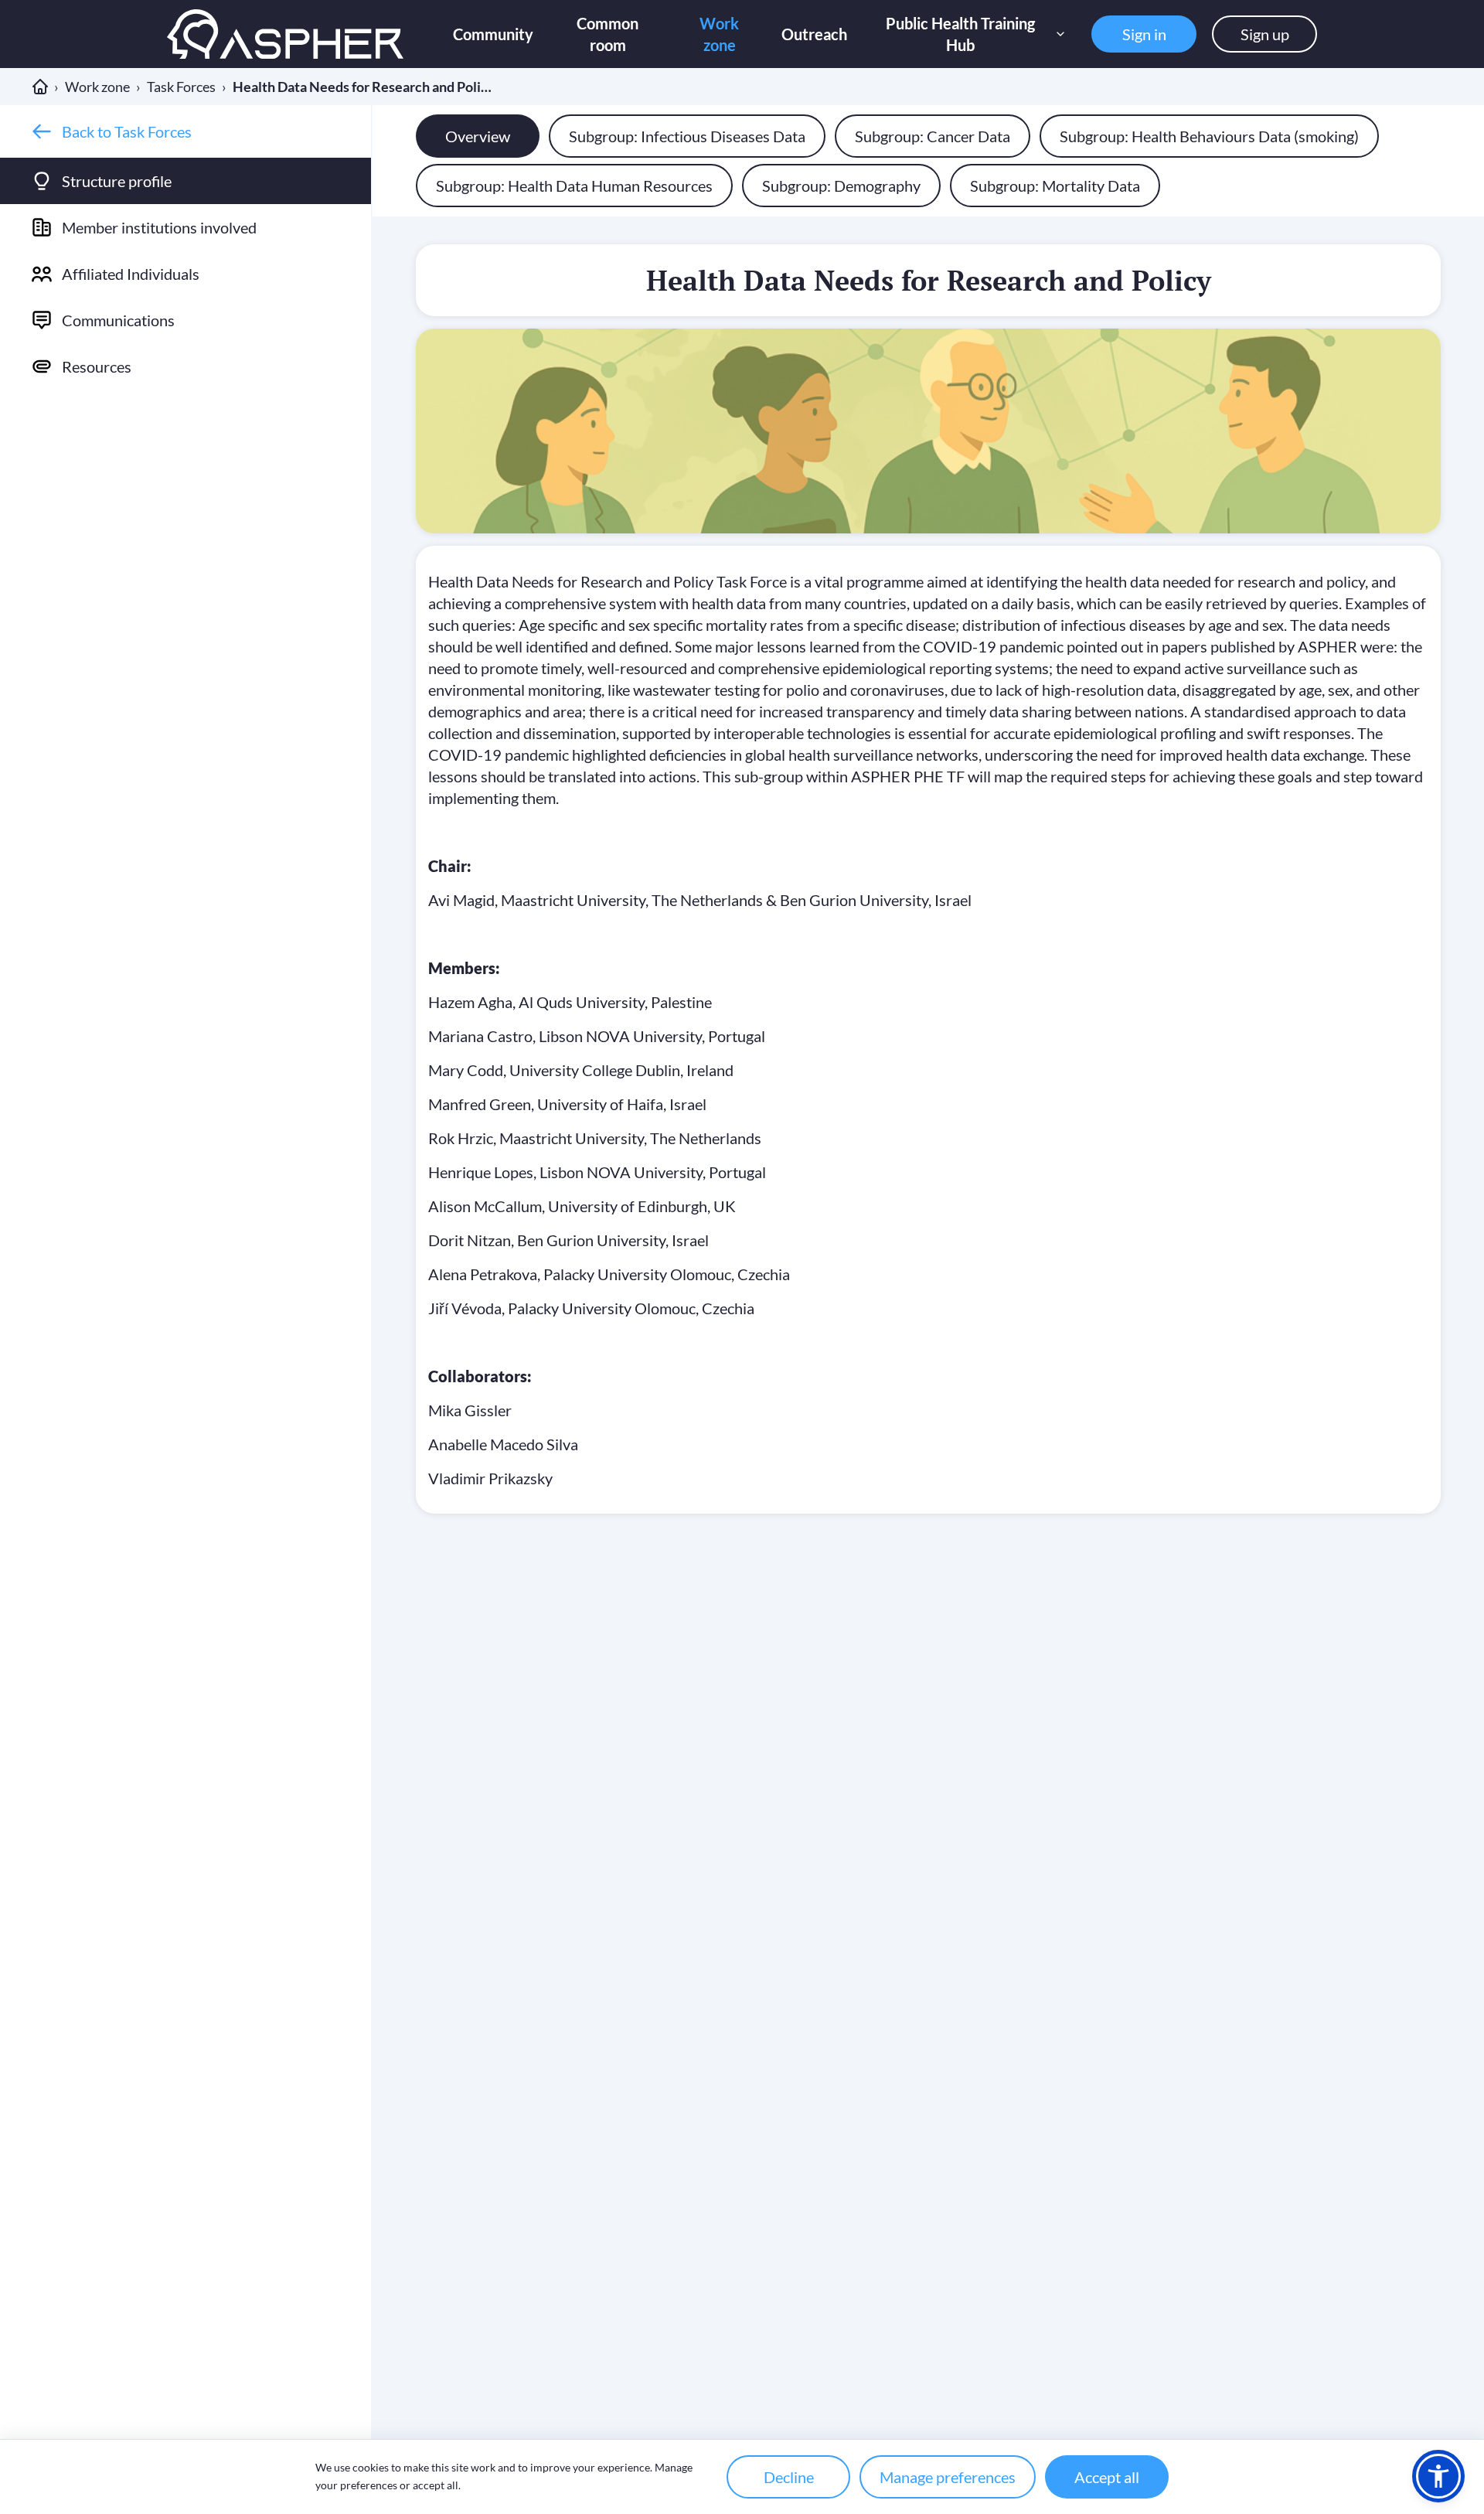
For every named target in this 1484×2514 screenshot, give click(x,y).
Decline (789, 2477)
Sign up (1265, 34)
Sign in (1144, 34)
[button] (1438, 2476)
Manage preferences (948, 2477)
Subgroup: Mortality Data (1055, 186)
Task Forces (181, 87)
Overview (478, 136)
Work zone (97, 87)
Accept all (1107, 2477)
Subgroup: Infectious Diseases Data (687, 136)
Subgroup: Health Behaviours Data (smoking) (1209, 136)
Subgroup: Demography (841, 186)
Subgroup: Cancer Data (933, 136)
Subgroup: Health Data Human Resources (574, 186)
